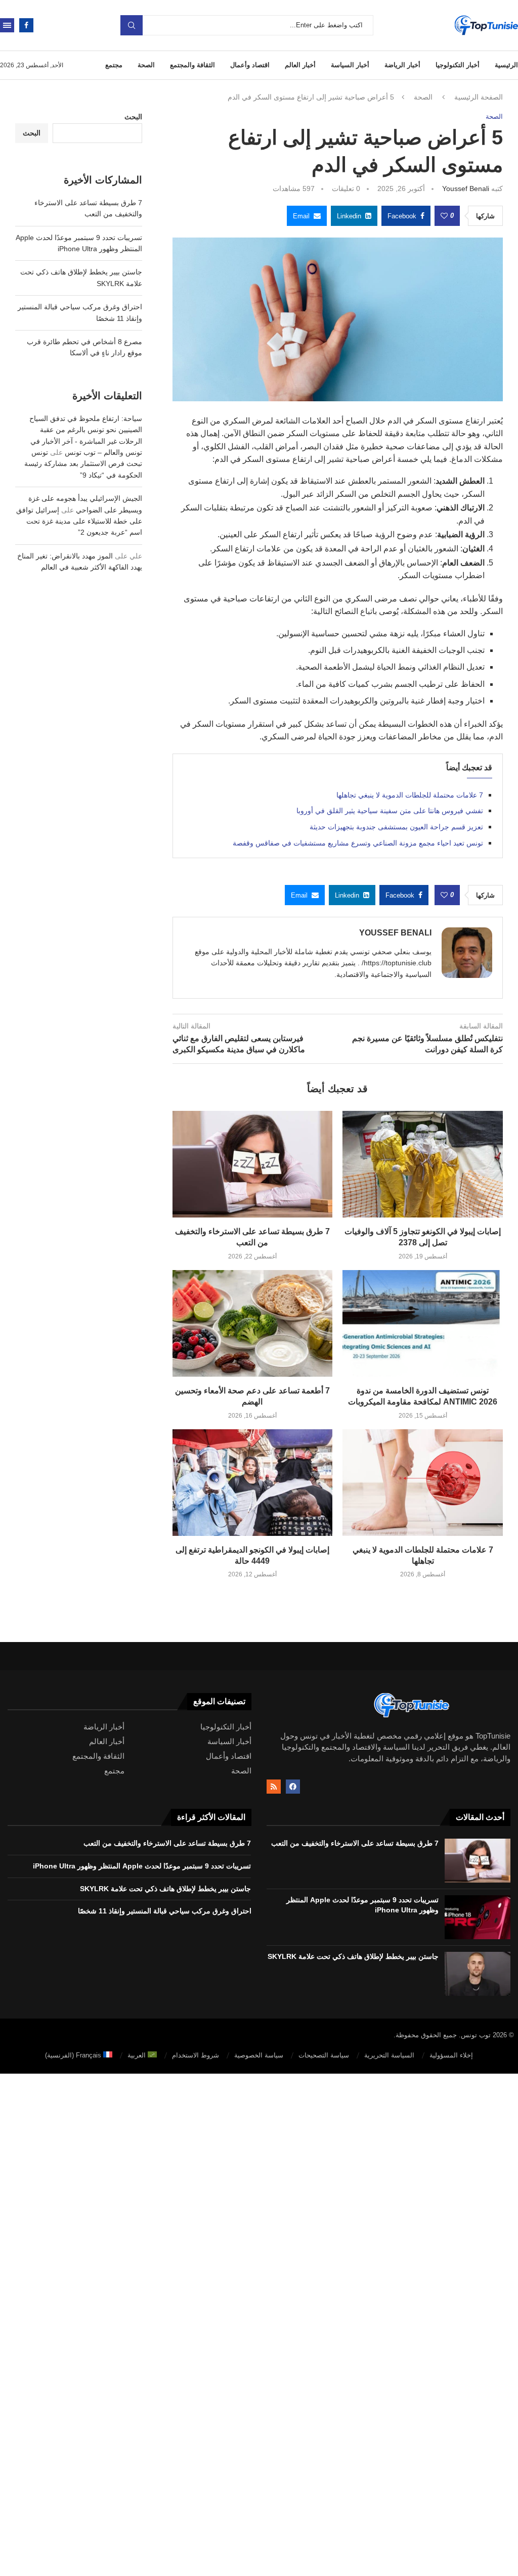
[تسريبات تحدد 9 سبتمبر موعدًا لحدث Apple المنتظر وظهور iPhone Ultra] (478, 1917)
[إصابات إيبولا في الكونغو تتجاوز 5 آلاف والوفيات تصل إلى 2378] (423, 1164)
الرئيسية (506, 65)
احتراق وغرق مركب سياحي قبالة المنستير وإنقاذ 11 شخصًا (165, 1911)
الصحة (146, 65)
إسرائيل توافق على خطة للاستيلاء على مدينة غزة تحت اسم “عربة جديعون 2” (79, 521)
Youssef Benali (466, 189)
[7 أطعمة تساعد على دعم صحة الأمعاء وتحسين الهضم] (253, 1323)
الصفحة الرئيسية (479, 97)
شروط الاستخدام (196, 2055)
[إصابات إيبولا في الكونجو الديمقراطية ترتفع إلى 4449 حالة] (253, 1483)
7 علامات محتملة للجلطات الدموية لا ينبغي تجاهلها (410, 795)
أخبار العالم (300, 65)
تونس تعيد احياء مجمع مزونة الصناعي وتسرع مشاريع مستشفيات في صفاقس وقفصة (358, 843)
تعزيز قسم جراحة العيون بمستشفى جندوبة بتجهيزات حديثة (396, 827)
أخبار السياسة (350, 65)
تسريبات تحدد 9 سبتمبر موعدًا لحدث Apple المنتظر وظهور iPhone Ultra (142, 1866)
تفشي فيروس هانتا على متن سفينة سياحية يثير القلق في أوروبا (390, 811)
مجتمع (114, 65)
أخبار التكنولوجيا (458, 65)
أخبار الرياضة (402, 65)
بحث (132, 25)
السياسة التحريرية (389, 2055)
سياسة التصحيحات (324, 2055)
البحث (133, 117)
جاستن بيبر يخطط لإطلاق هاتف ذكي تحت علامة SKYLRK (353, 1956)
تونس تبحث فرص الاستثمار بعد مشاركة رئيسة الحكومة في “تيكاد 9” (83, 464)
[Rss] (274, 1787)
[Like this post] (444, 216)
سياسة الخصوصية (259, 2055)
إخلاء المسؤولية (451, 2055)
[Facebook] (26, 25)
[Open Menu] (7, 25)
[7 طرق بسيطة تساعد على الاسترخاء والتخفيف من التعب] (253, 1164)
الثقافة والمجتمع (192, 65)
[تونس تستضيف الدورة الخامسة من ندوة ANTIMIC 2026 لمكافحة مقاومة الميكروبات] (423, 1323)
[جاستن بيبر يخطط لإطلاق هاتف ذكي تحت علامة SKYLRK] (478, 1974)
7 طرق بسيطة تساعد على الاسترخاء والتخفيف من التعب (355, 1843)
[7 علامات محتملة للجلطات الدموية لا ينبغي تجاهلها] (423, 1483)
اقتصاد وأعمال (250, 65)
